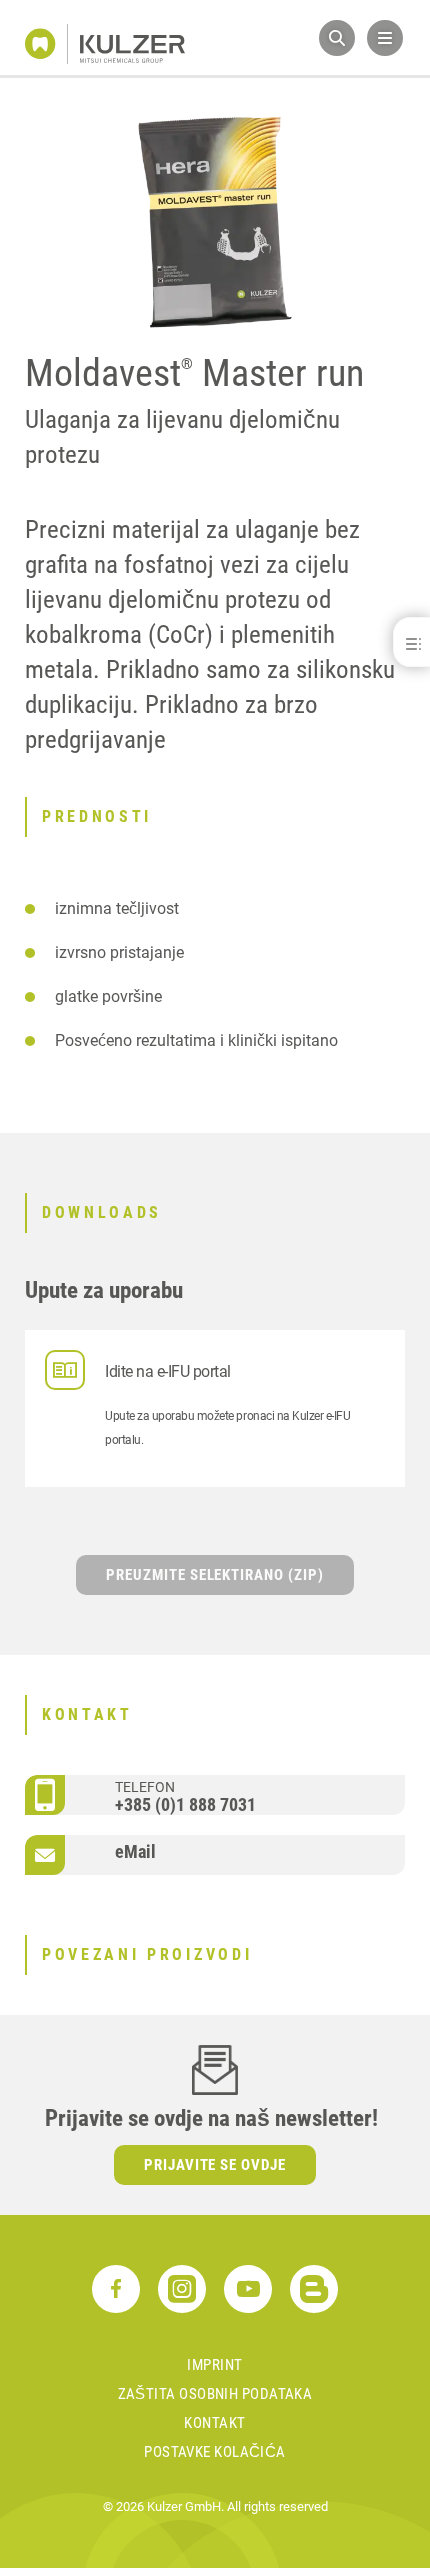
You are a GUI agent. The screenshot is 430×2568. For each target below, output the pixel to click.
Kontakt (214, 2423)
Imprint (214, 2365)
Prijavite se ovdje (215, 2165)
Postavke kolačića (215, 2452)
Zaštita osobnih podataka (215, 2394)
